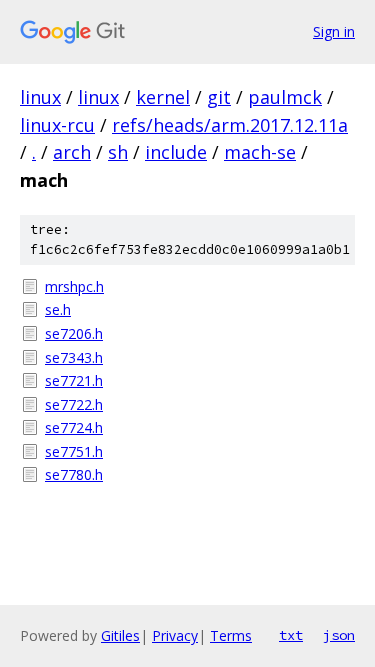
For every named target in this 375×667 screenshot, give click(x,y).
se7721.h (74, 380)
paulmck (285, 97)
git (219, 97)
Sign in (334, 31)
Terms (231, 635)
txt (291, 635)
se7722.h (74, 404)
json (339, 635)
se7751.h (74, 451)
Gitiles (120, 635)
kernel (163, 97)
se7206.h (74, 333)
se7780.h (74, 474)
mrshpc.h (74, 286)
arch (72, 152)
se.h (58, 309)
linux (40, 97)
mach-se (260, 152)
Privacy (175, 635)
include (176, 152)
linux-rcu (57, 125)
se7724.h (74, 427)
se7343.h (74, 357)
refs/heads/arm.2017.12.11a (230, 125)
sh (118, 152)
